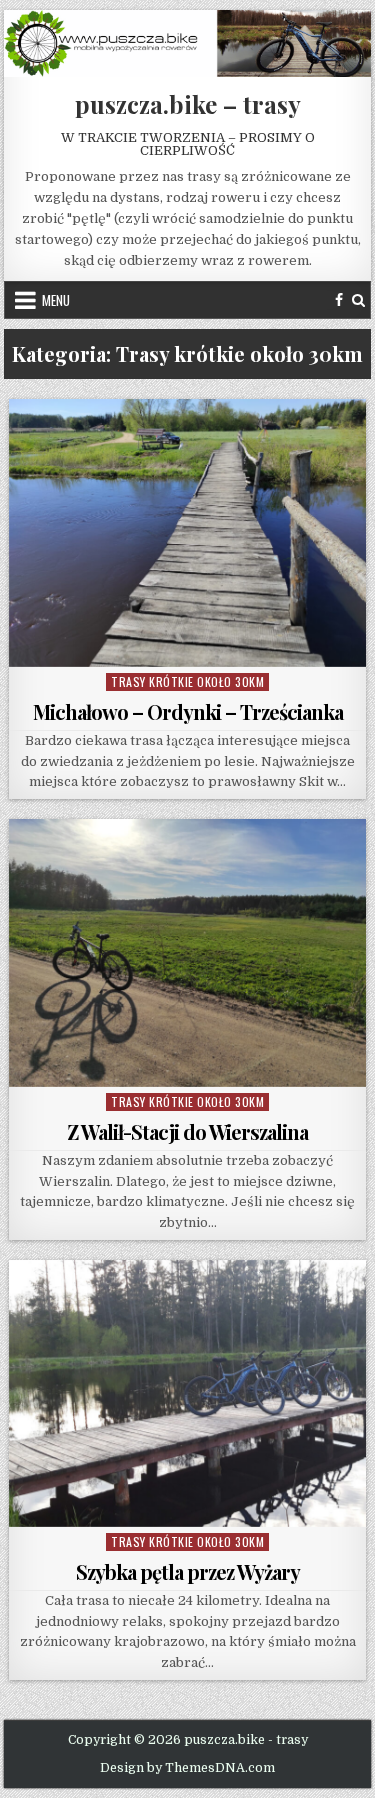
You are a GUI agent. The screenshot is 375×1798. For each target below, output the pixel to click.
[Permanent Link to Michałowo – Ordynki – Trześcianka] (188, 533)
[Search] (358, 300)
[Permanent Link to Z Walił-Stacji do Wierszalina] (188, 953)
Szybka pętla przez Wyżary (188, 1571)
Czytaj (192, 644)
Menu (56, 300)
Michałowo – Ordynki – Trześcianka (188, 711)
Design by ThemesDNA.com (187, 1768)
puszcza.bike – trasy (188, 104)
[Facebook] (339, 300)
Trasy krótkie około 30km (187, 681)
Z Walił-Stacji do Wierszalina (187, 1131)
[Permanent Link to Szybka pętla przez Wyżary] (188, 1393)
